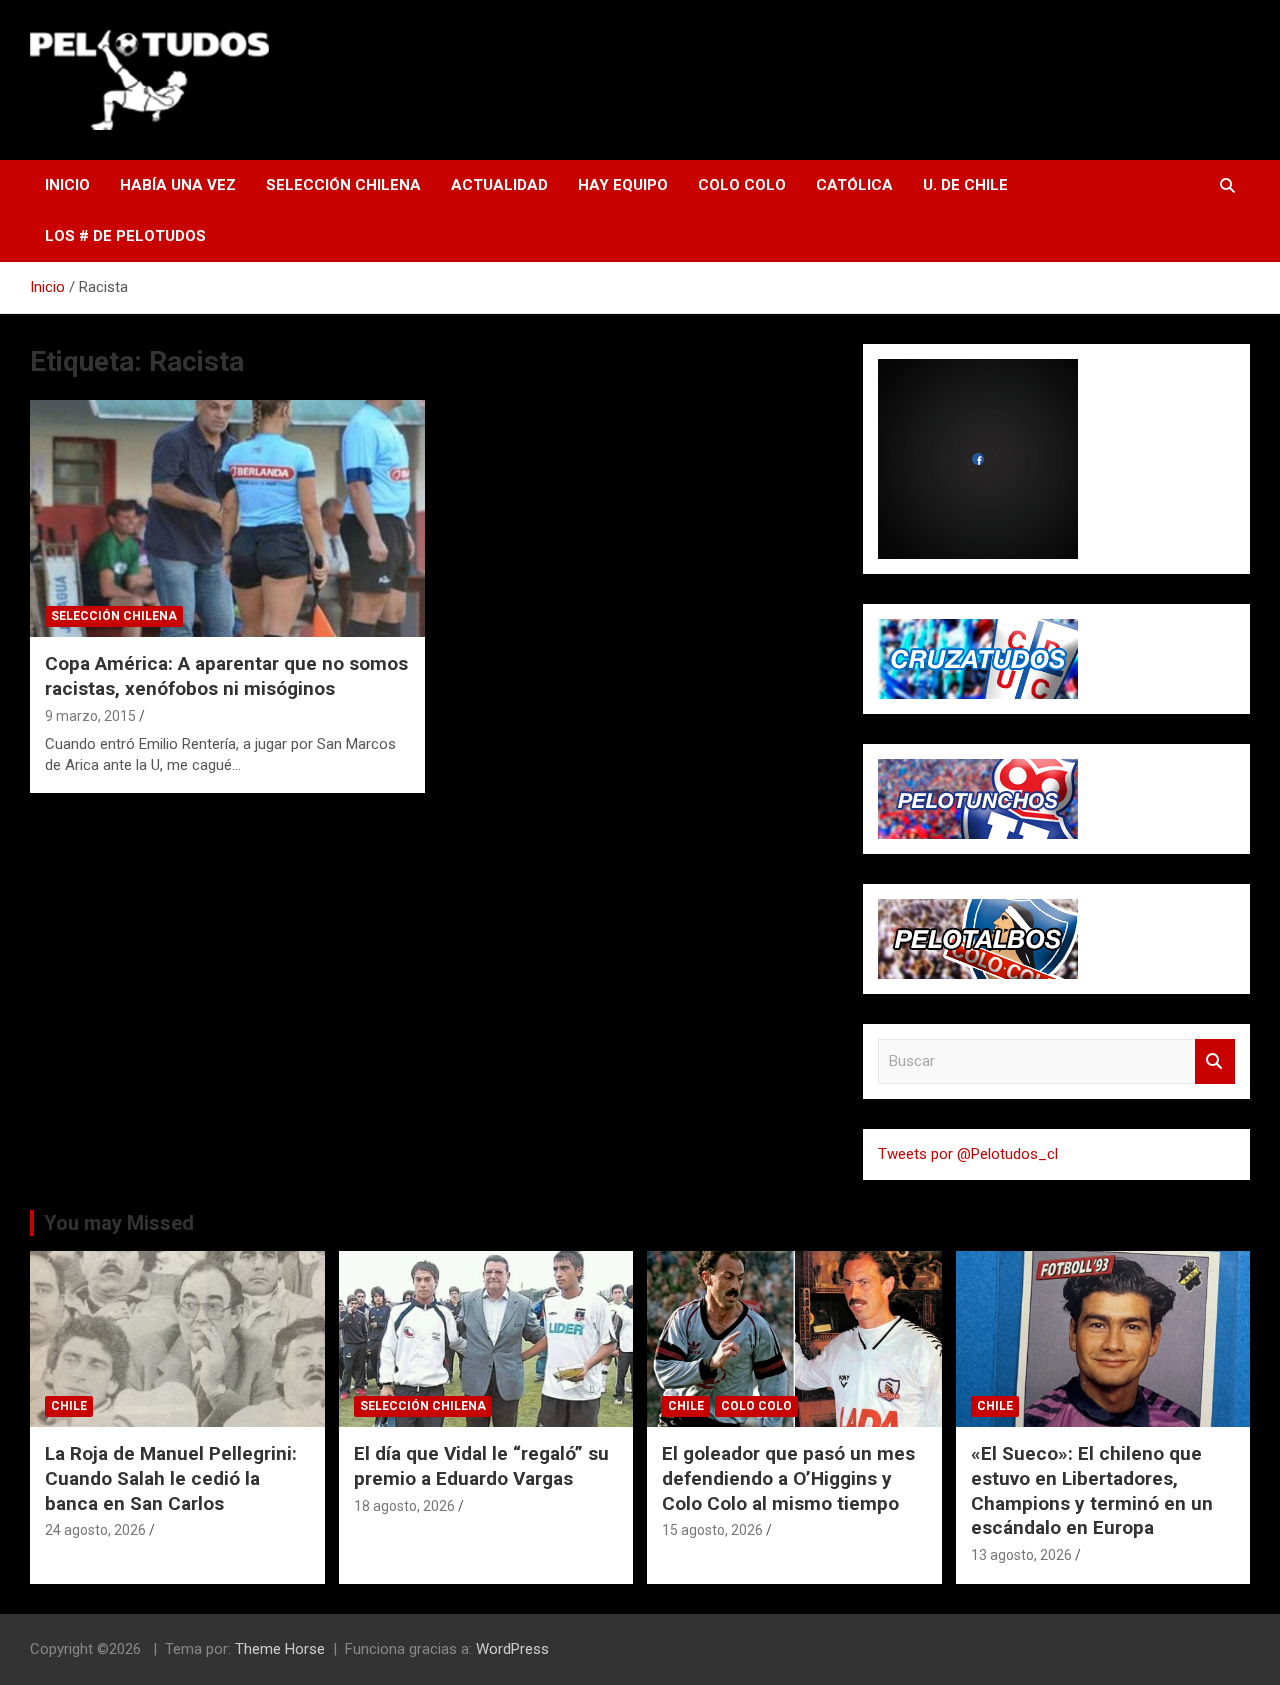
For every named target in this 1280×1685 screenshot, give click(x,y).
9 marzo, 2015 (90, 716)
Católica (854, 185)
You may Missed (119, 1223)
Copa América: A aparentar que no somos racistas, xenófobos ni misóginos (226, 676)
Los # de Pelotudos (125, 236)
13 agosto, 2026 (1021, 1555)
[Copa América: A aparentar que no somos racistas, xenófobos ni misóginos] (227, 519)
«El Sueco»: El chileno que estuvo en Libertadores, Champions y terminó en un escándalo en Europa (1092, 1490)
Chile (69, 1406)
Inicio (67, 185)
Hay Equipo (623, 185)
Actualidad (499, 185)
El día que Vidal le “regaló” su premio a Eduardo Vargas (481, 1466)
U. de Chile (965, 185)
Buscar (1215, 1061)
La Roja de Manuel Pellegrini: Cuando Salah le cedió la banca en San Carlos (171, 1478)
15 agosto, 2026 (712, 1530)
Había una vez (178, 185)
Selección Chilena (343, 185)
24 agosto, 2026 (95, 1530)
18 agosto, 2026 (404, 1506)
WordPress (512, 1649)
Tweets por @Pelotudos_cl (968, 1154)
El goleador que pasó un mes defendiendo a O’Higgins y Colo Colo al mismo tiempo (788, 1478)
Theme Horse (280, 1649)
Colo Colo (742, 185)
